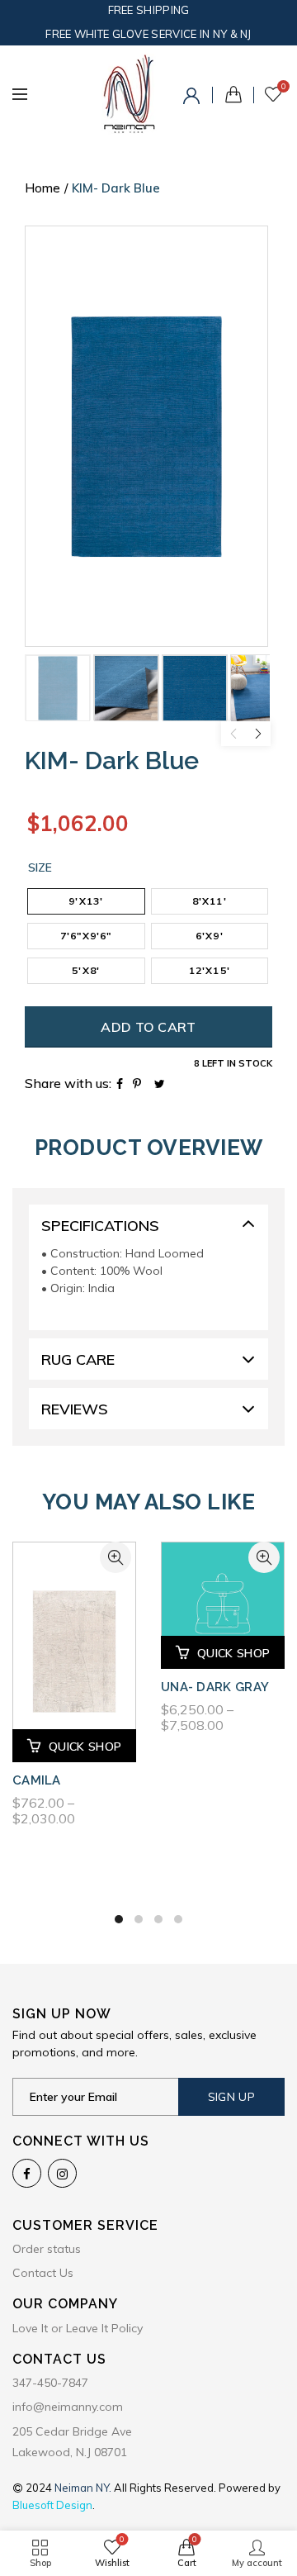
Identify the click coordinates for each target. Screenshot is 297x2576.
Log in (194, 98)
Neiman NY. (84, 2488)
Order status (47, 2249)
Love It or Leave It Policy (78, 2328)
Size (40, 868)
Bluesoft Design (52, 2505)
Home (42, 188)
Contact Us (43, 2273)
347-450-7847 (50, 2383)
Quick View (115, 1557)
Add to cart (148, 1027)
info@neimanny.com (68, 2407)
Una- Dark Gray (215, 1687)
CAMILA (37, 1780)
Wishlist (283, 87)
